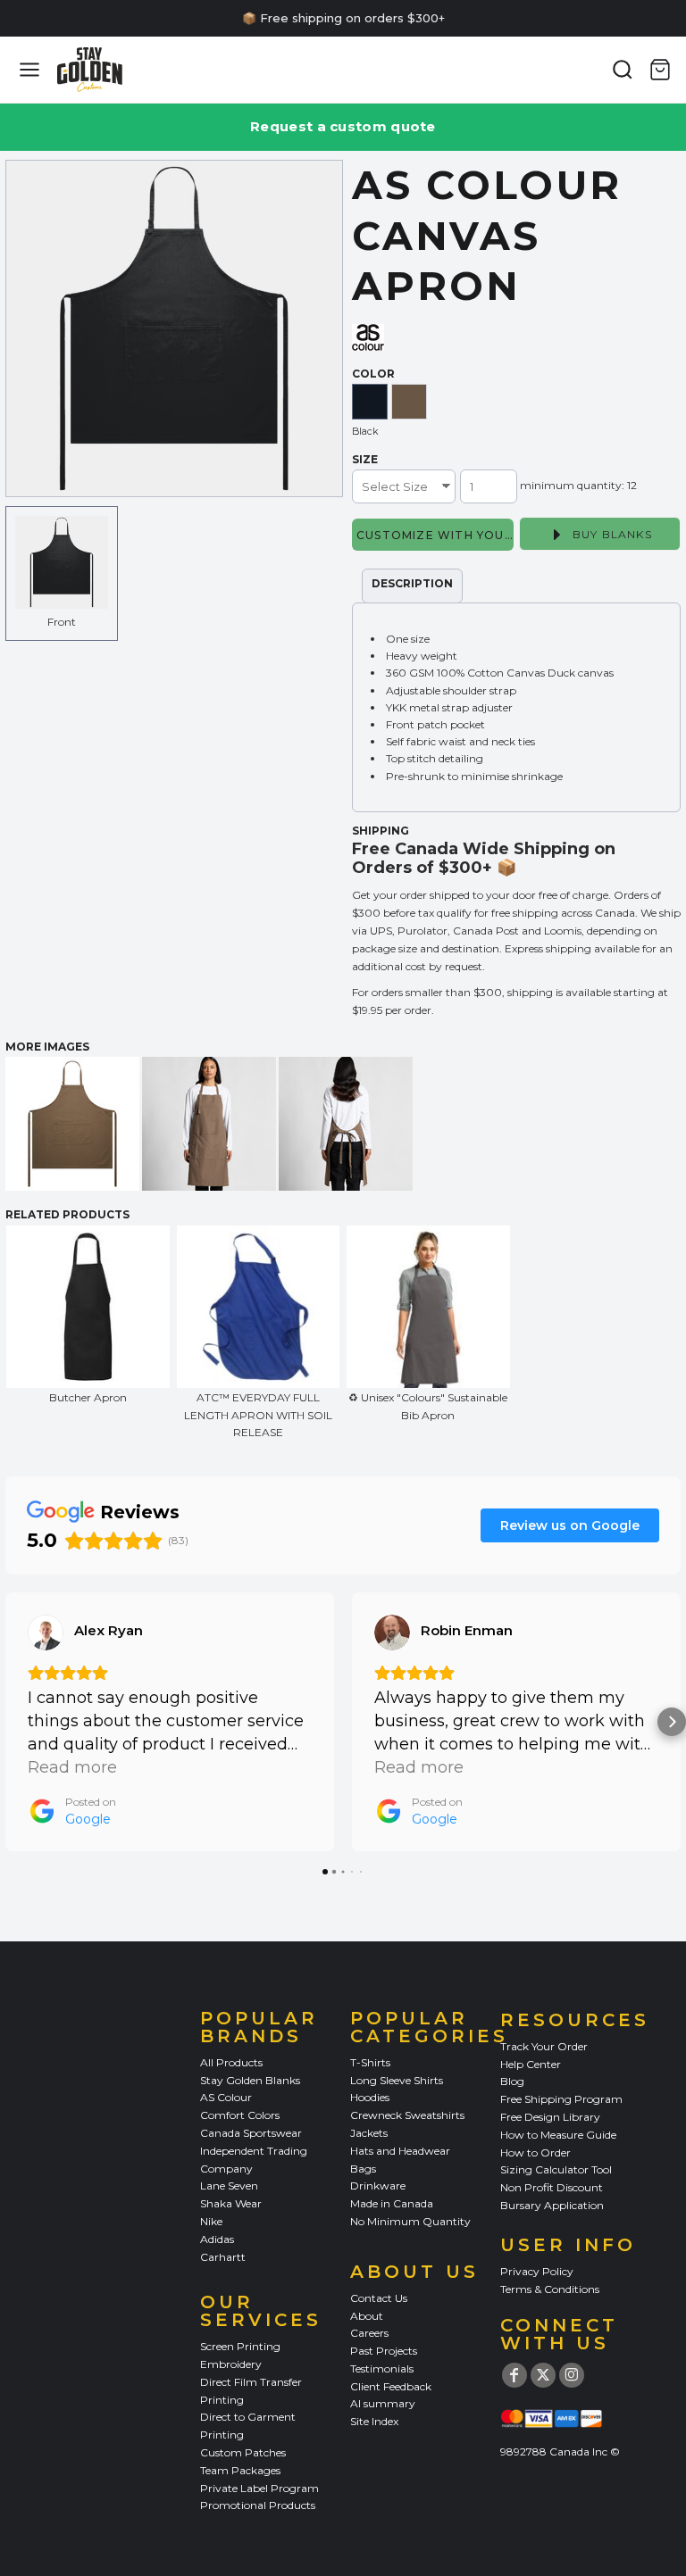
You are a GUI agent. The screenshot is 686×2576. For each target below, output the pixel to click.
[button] (14, 1722)
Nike (211, 2221)
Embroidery (231, 2364)
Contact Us (379, 2298)
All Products (231, 2062)
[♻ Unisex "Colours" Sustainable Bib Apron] (428, 1307)
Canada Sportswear (251, 2133)
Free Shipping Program (561, 2099)
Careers (369, 2333)
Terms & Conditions (550, 2289)
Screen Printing (240, 2346)
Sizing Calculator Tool (556, 2169)
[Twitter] (543, 2375)
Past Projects (384, 2351)
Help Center (531, 2064)
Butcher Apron (88, 1397)
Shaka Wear (231, 2203)
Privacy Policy (537, 2271)
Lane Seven (229, 2185)
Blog (512, 2081)
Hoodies (370, 2097)
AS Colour (226, 2097)
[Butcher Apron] (88, 1307)
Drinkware (378, 2185)
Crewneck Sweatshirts (407, 2115)
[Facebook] (514, 2375)
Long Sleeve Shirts (397, 2080)
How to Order (535, 2152)
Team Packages (240, 2470)
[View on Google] (46, 1633)
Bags (363, 2169)
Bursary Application (552, 2205)
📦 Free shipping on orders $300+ (343, 18)
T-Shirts (370, 2062)
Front (62, 622)
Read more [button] (72, 1767)
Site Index (374, 2421)
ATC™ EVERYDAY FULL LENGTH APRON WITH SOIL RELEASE (258, 1414)
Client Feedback (391, 2386)
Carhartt (223, 2257)
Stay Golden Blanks (250, 2080)
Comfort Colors (240, 2115)
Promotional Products (258, 2505)
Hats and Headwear (400, 2151)
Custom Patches (243, 2452)
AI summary (383, 2403)
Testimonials (382, 2368)
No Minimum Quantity (410, 2221)
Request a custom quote (343, 126)
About (367, 2316)
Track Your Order (544, 2046)
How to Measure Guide (558, 2135)
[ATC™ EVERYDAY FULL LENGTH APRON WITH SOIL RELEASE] (259, 1307)
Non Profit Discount (552, 2187)
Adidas (217, 2239)
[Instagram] (572, 2375)
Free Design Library (550, 2117)
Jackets (369, 2133)
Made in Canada (392, 2203)
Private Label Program (259, 2488)
